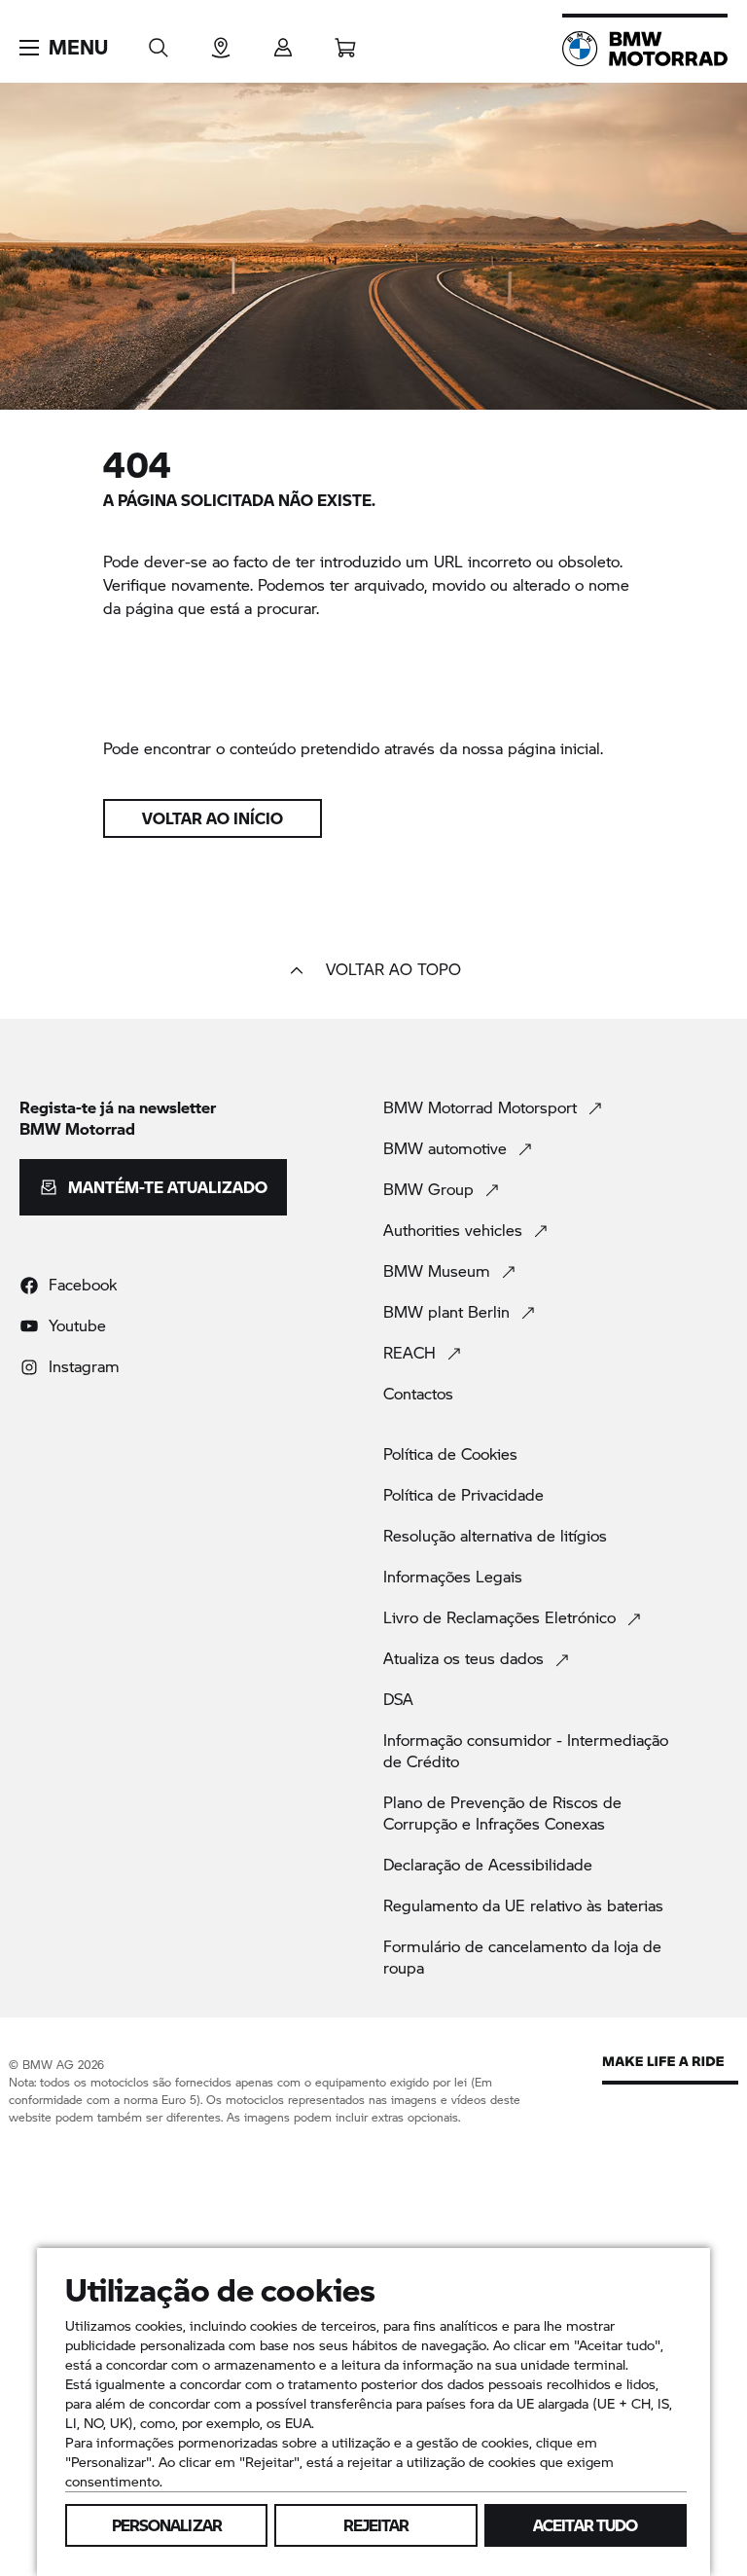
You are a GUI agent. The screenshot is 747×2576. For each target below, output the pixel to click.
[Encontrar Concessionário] (221, 41)
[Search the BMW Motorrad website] (159, 41)
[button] (64, 48)
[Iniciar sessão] (283, 41)
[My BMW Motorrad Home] (645, 49)
